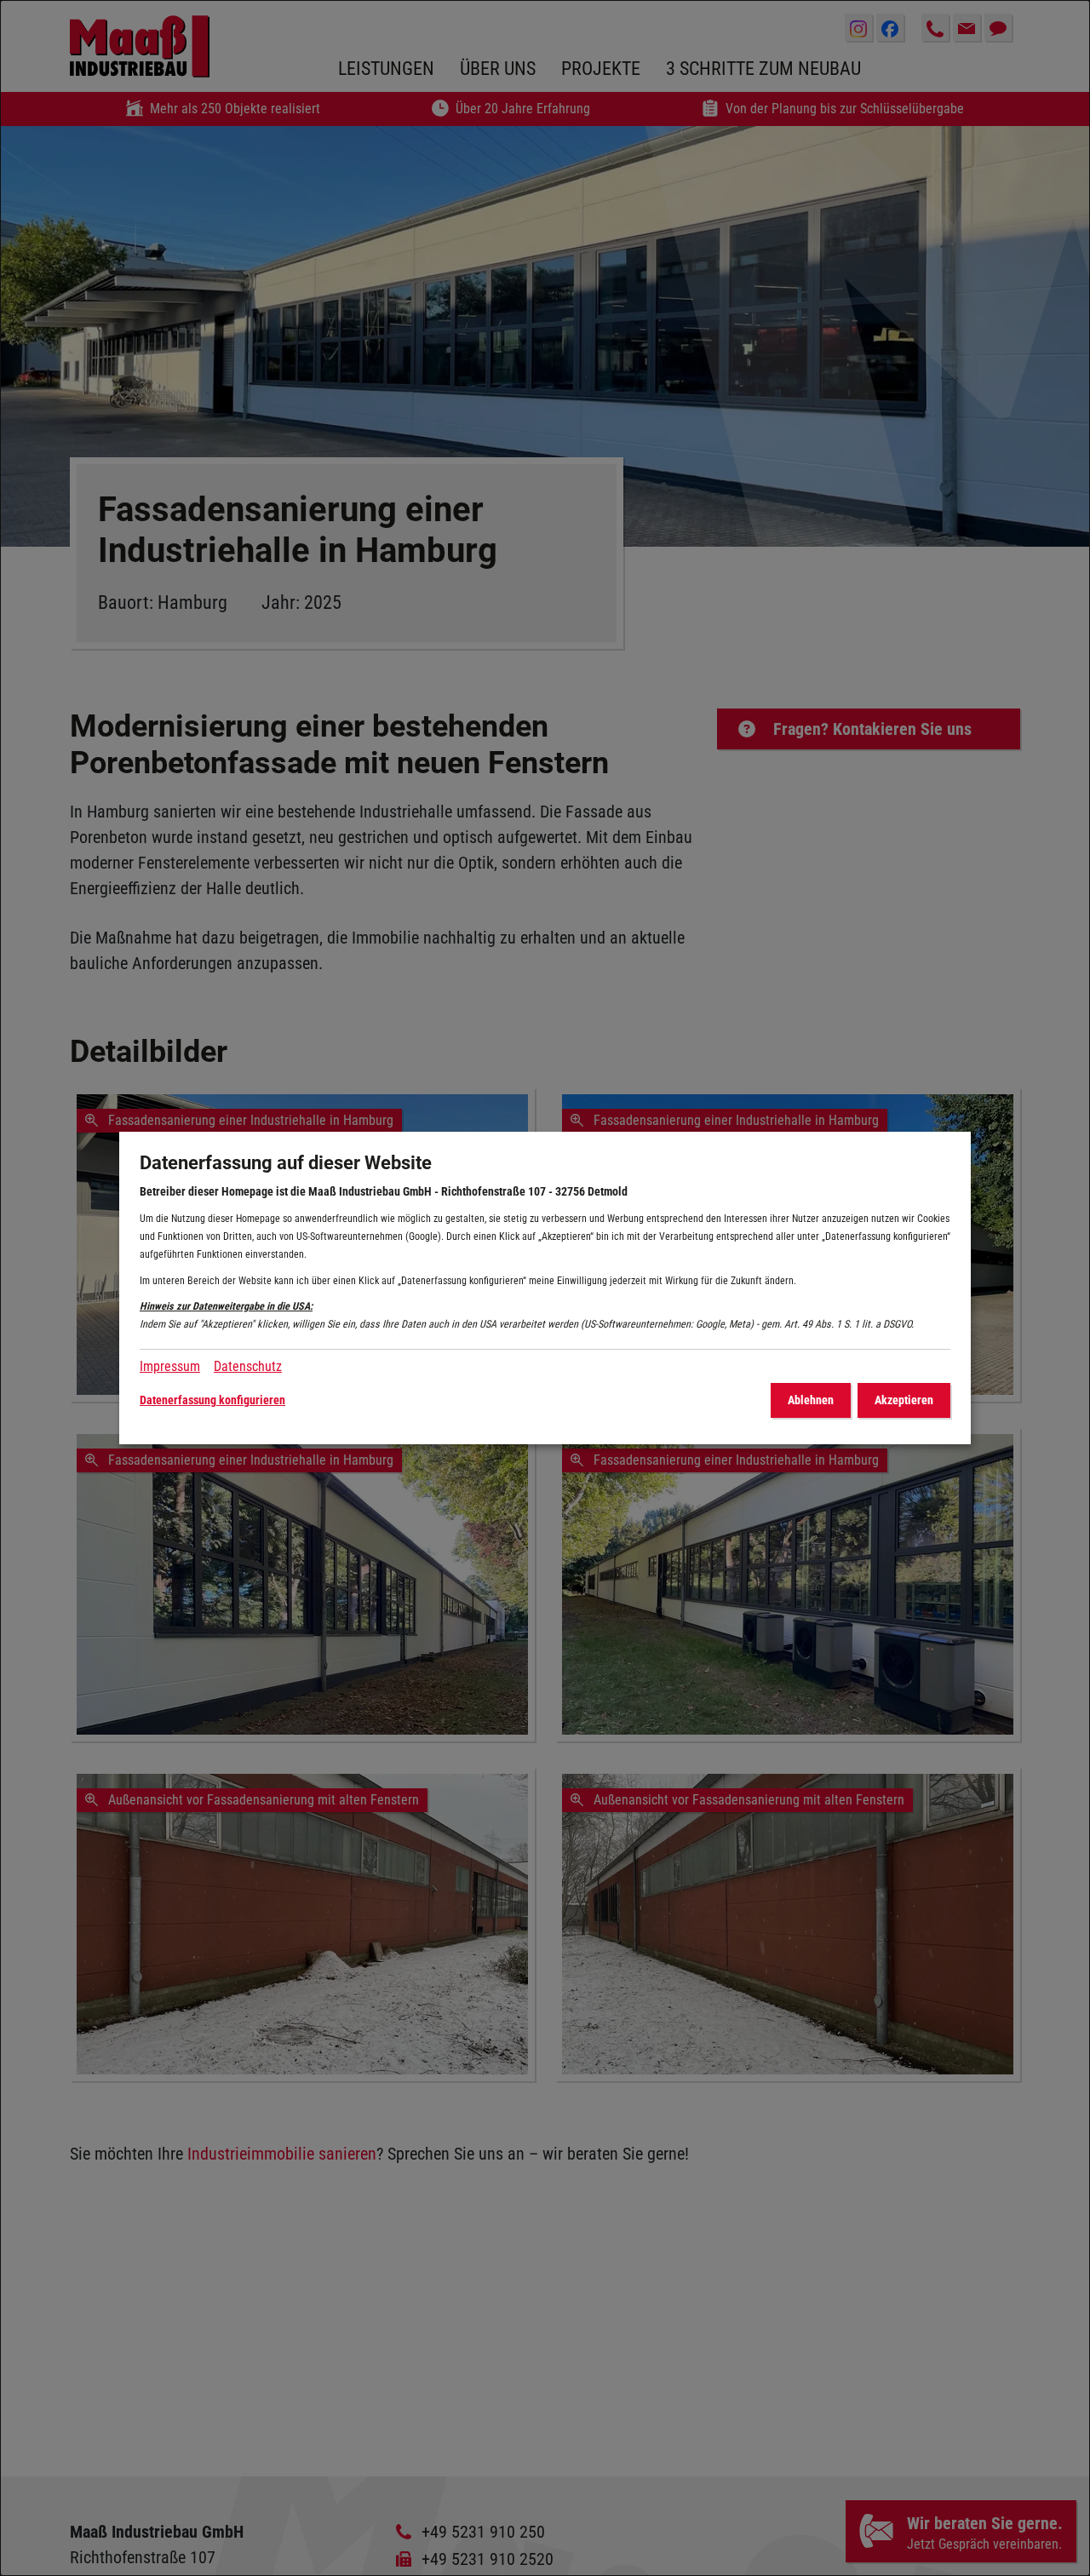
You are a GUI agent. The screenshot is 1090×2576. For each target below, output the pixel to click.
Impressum (170, 1366)
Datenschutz (248, 1366)
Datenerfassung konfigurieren (212, 1400)
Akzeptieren (904, 1400)
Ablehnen (811, 1400)
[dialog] (545, 1288)
